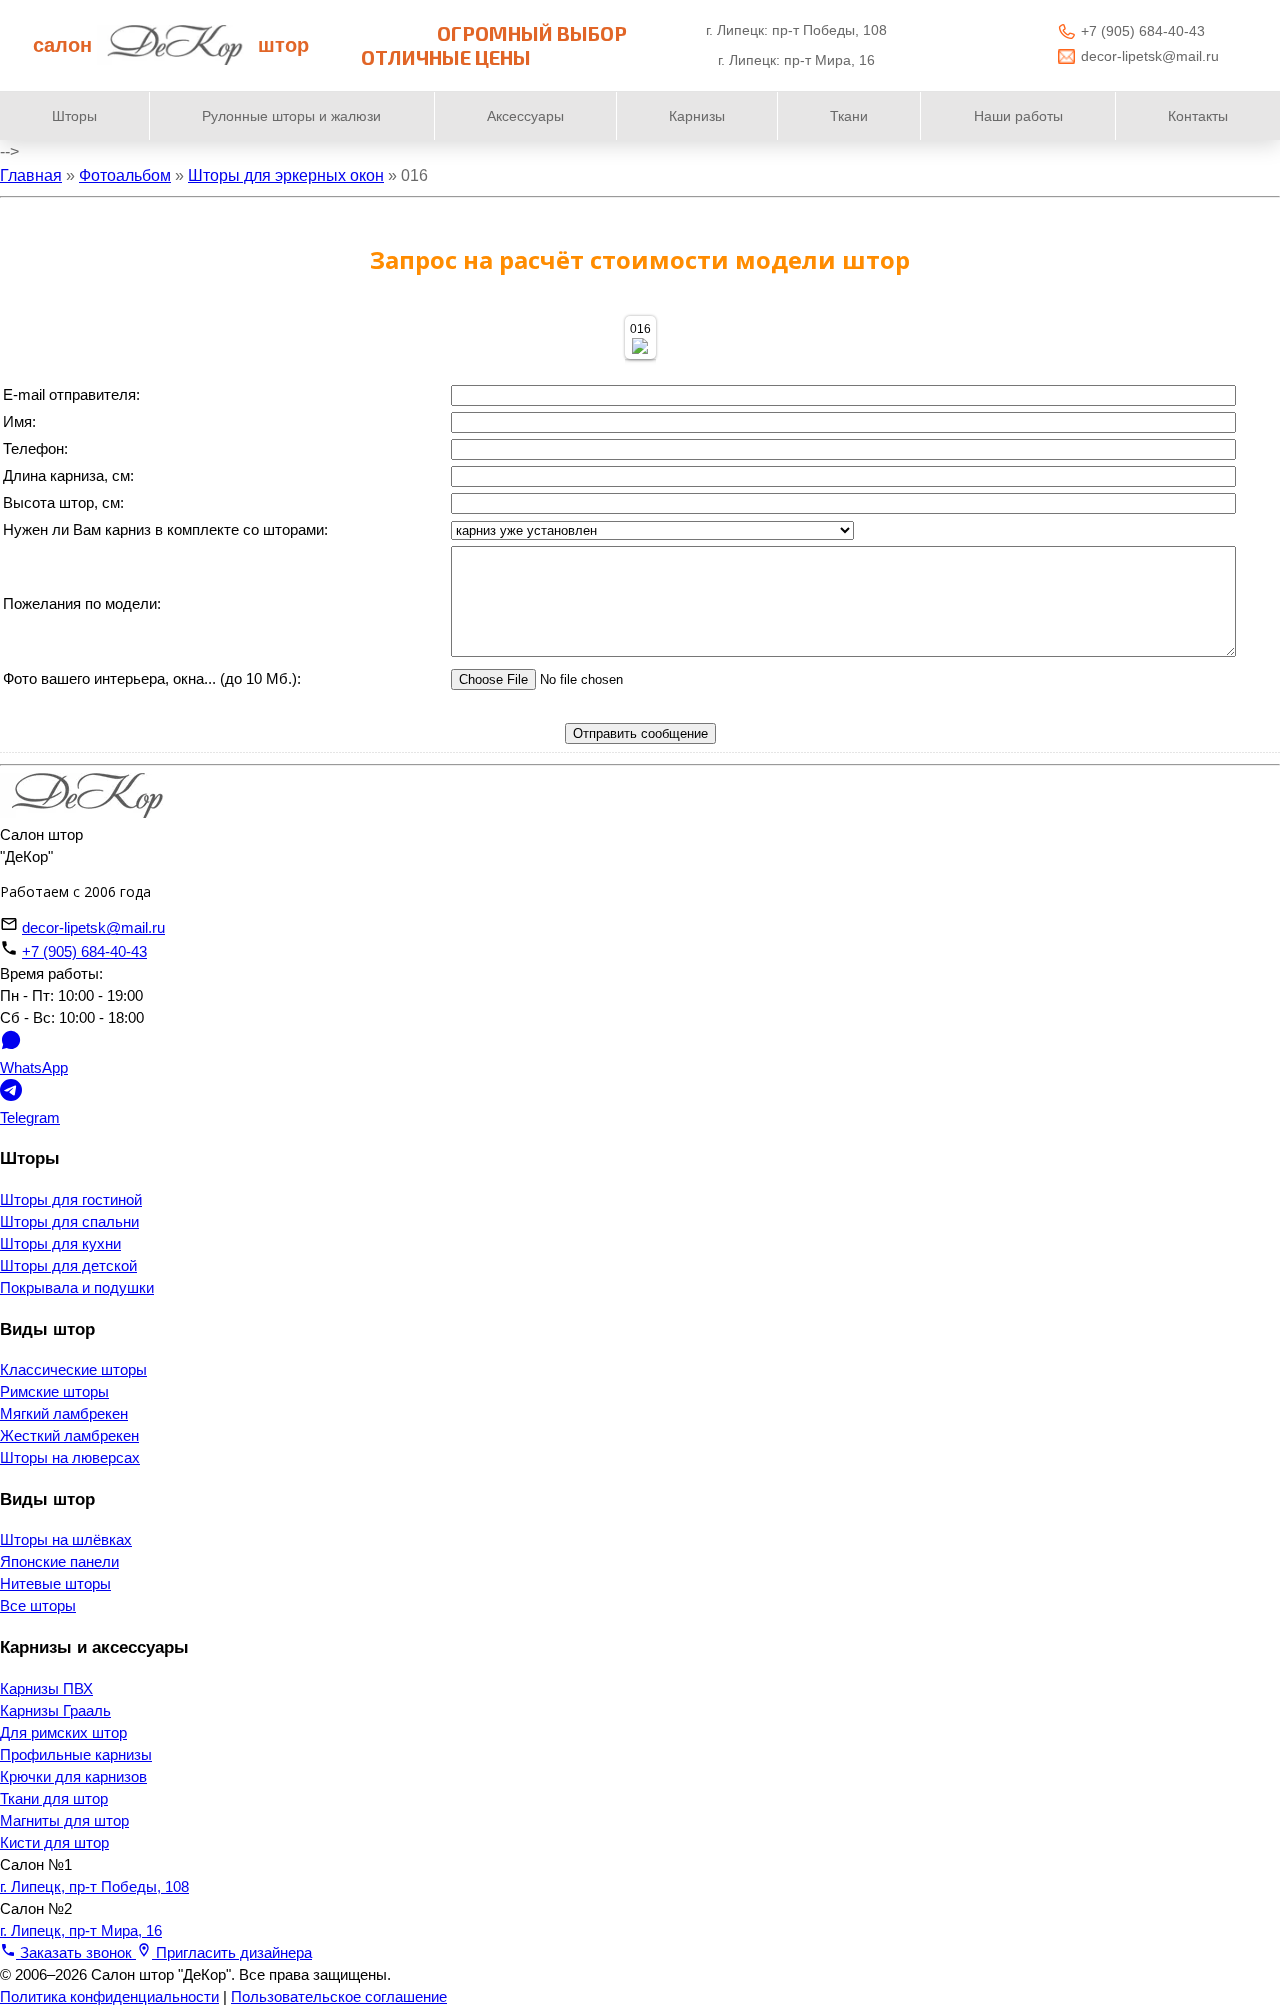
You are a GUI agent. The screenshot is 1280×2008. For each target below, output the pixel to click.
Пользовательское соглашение (339, 1997)
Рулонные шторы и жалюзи (291, 116)
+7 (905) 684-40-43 (1143, 31)
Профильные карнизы (76, 1755)
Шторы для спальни (69, 1222)
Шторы (74, 116)
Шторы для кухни (60, 1244)
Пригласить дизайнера (232, 1953)
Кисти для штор (54, 1843)
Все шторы (38, 1606)
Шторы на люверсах (70, 1458)
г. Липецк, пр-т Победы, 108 (94, 1887)
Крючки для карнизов (73, 1777)
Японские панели (59, 1562)
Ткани (849, 116)
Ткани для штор (54, 1799)
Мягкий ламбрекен (64, 1414)
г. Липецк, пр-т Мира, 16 (81, 1931)
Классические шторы (73, 1370)
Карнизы (697, 116)
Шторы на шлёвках (66, 1540)
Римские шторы (54, 1392)
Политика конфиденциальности (109, 1997)
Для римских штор (63, 1733)
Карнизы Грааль (55, 1711)
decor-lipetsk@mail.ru (1150, 56)
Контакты (1198, 116)
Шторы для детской (68, 1266)
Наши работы (1018, 116)
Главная (31, 175)
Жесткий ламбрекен (69, 1436)
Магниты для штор (64, 1821)
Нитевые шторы (55, 1584)
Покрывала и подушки (77, 1288)
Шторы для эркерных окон (286, 175)
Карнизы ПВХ (46, 1689)
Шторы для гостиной (71, 1200)
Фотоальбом (125, 175)
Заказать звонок (76, 1953)
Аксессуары (525, 116)
